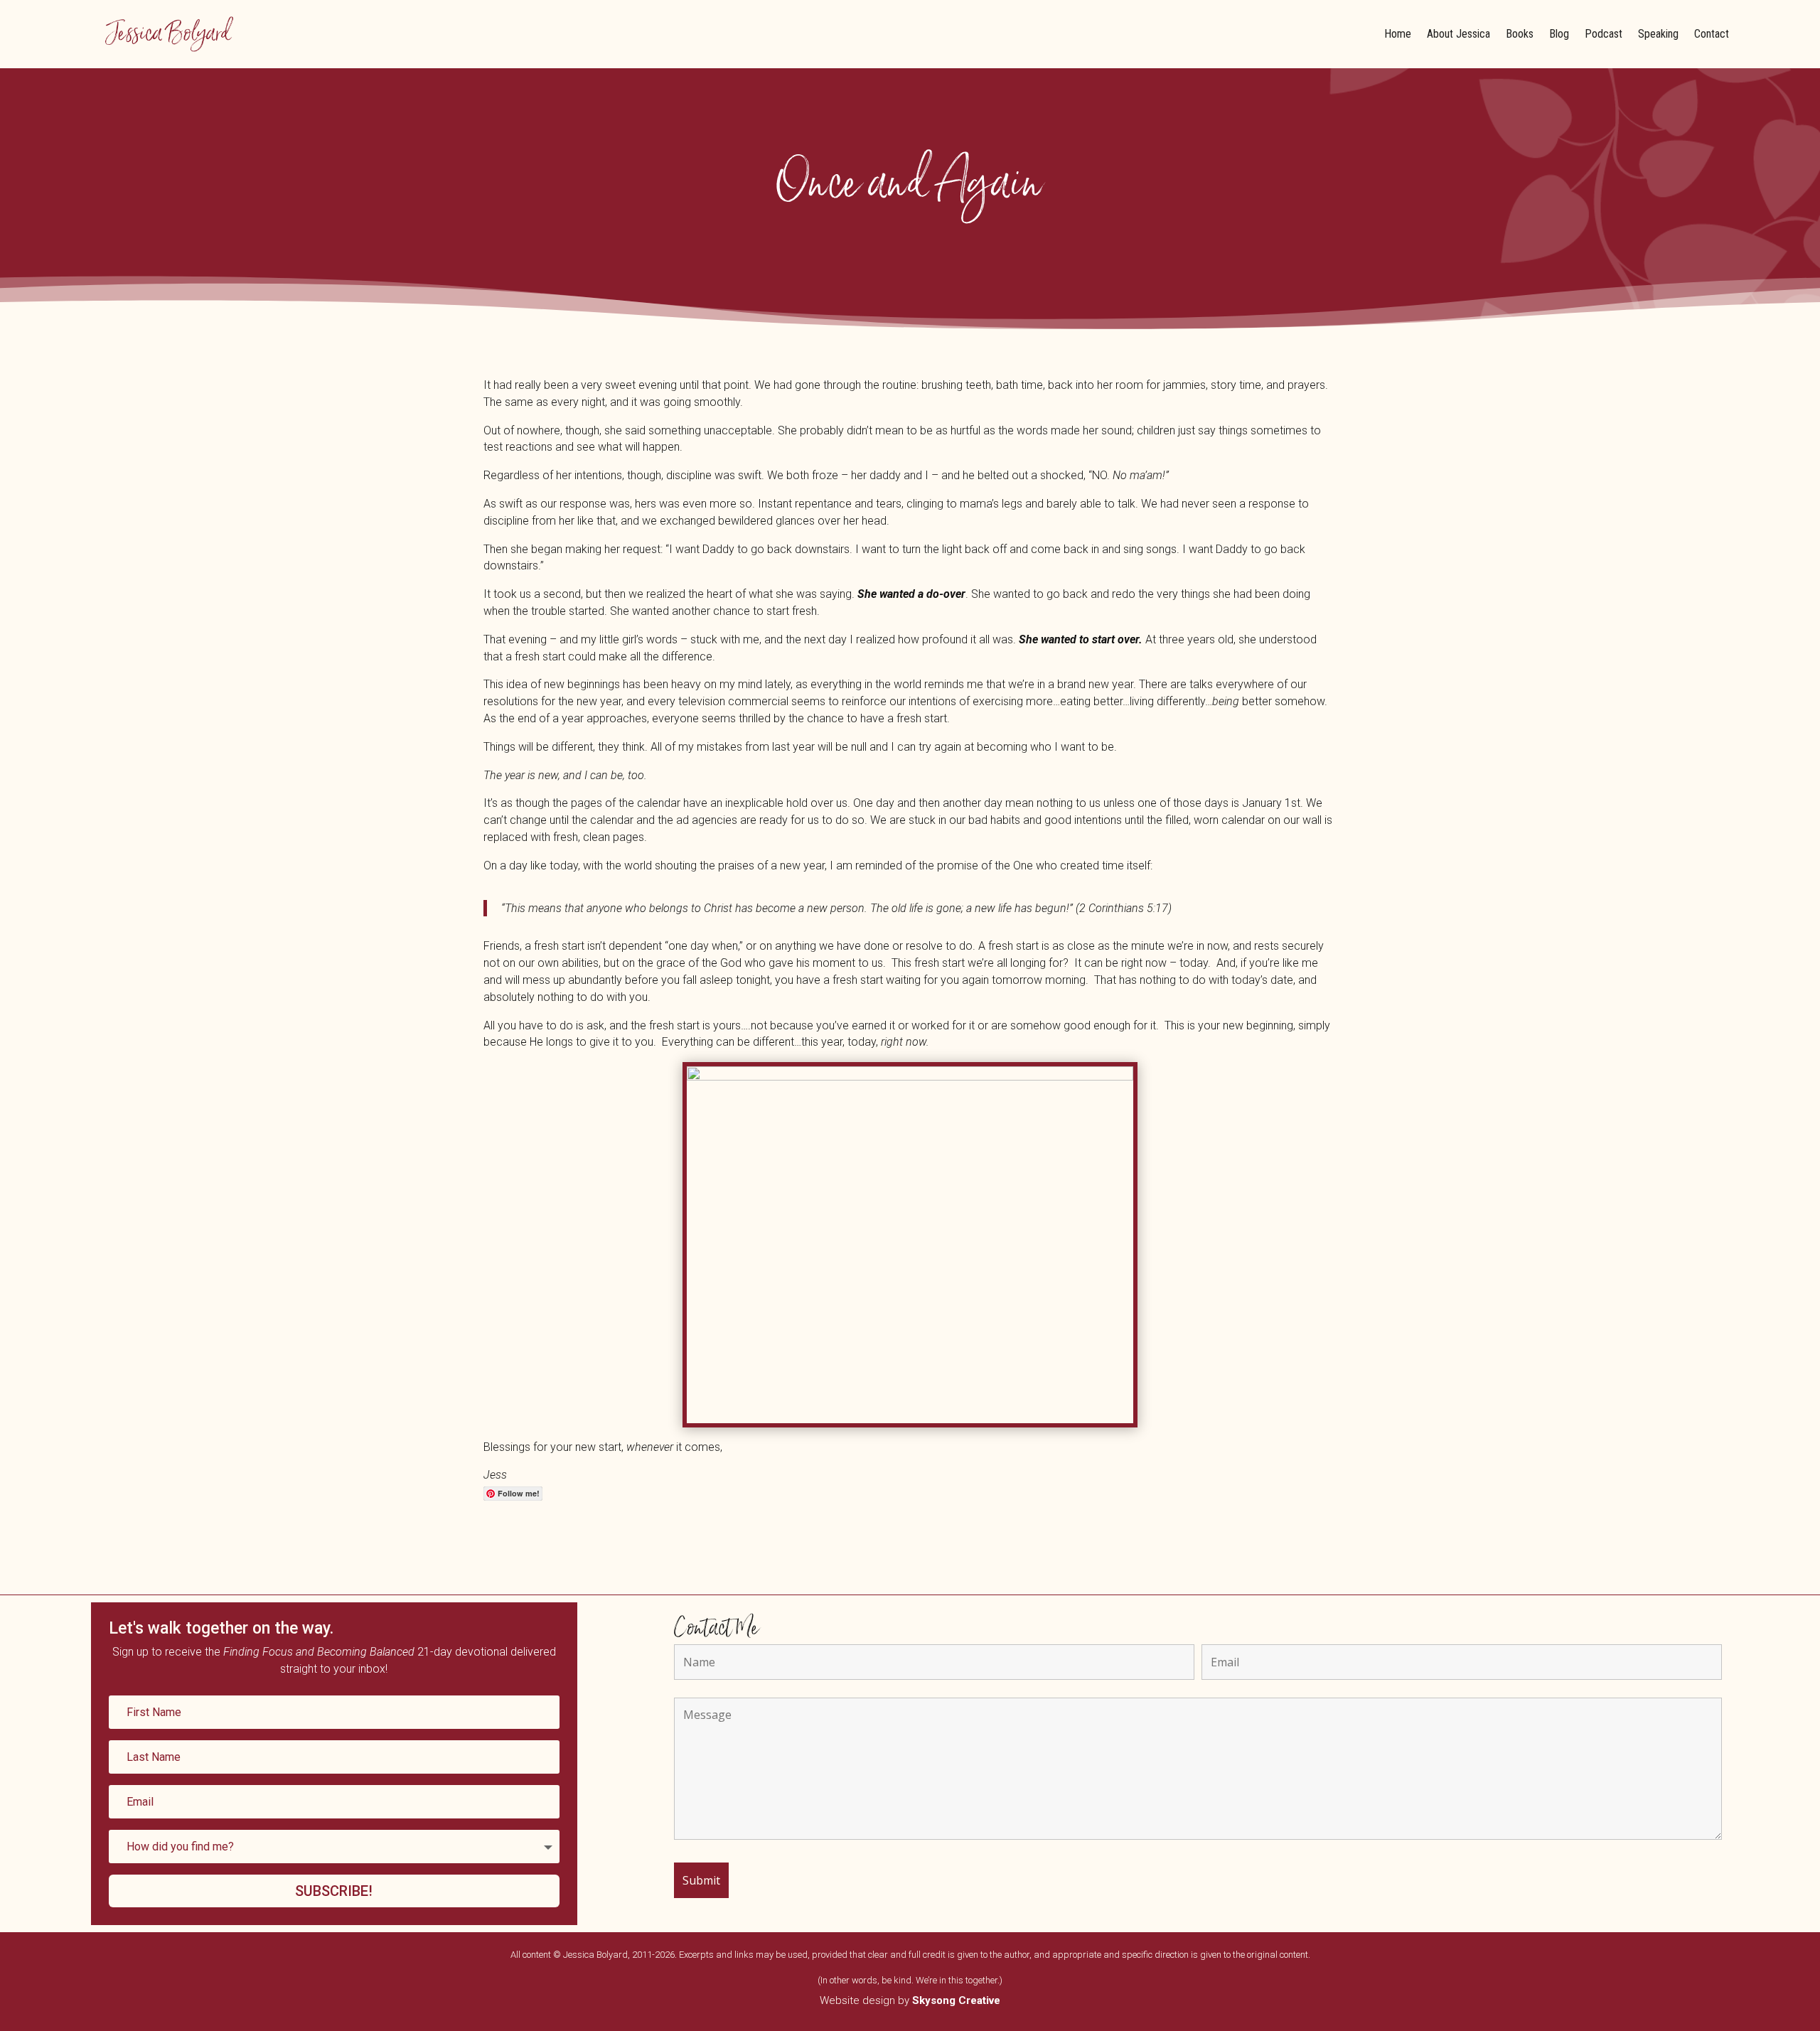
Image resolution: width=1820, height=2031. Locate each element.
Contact (1712, 34)
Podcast (1604, 34)
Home (1398, 34)
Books (1520, 34)
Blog (1559, 34)
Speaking (1658, 34)
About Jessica (1458, 34)
